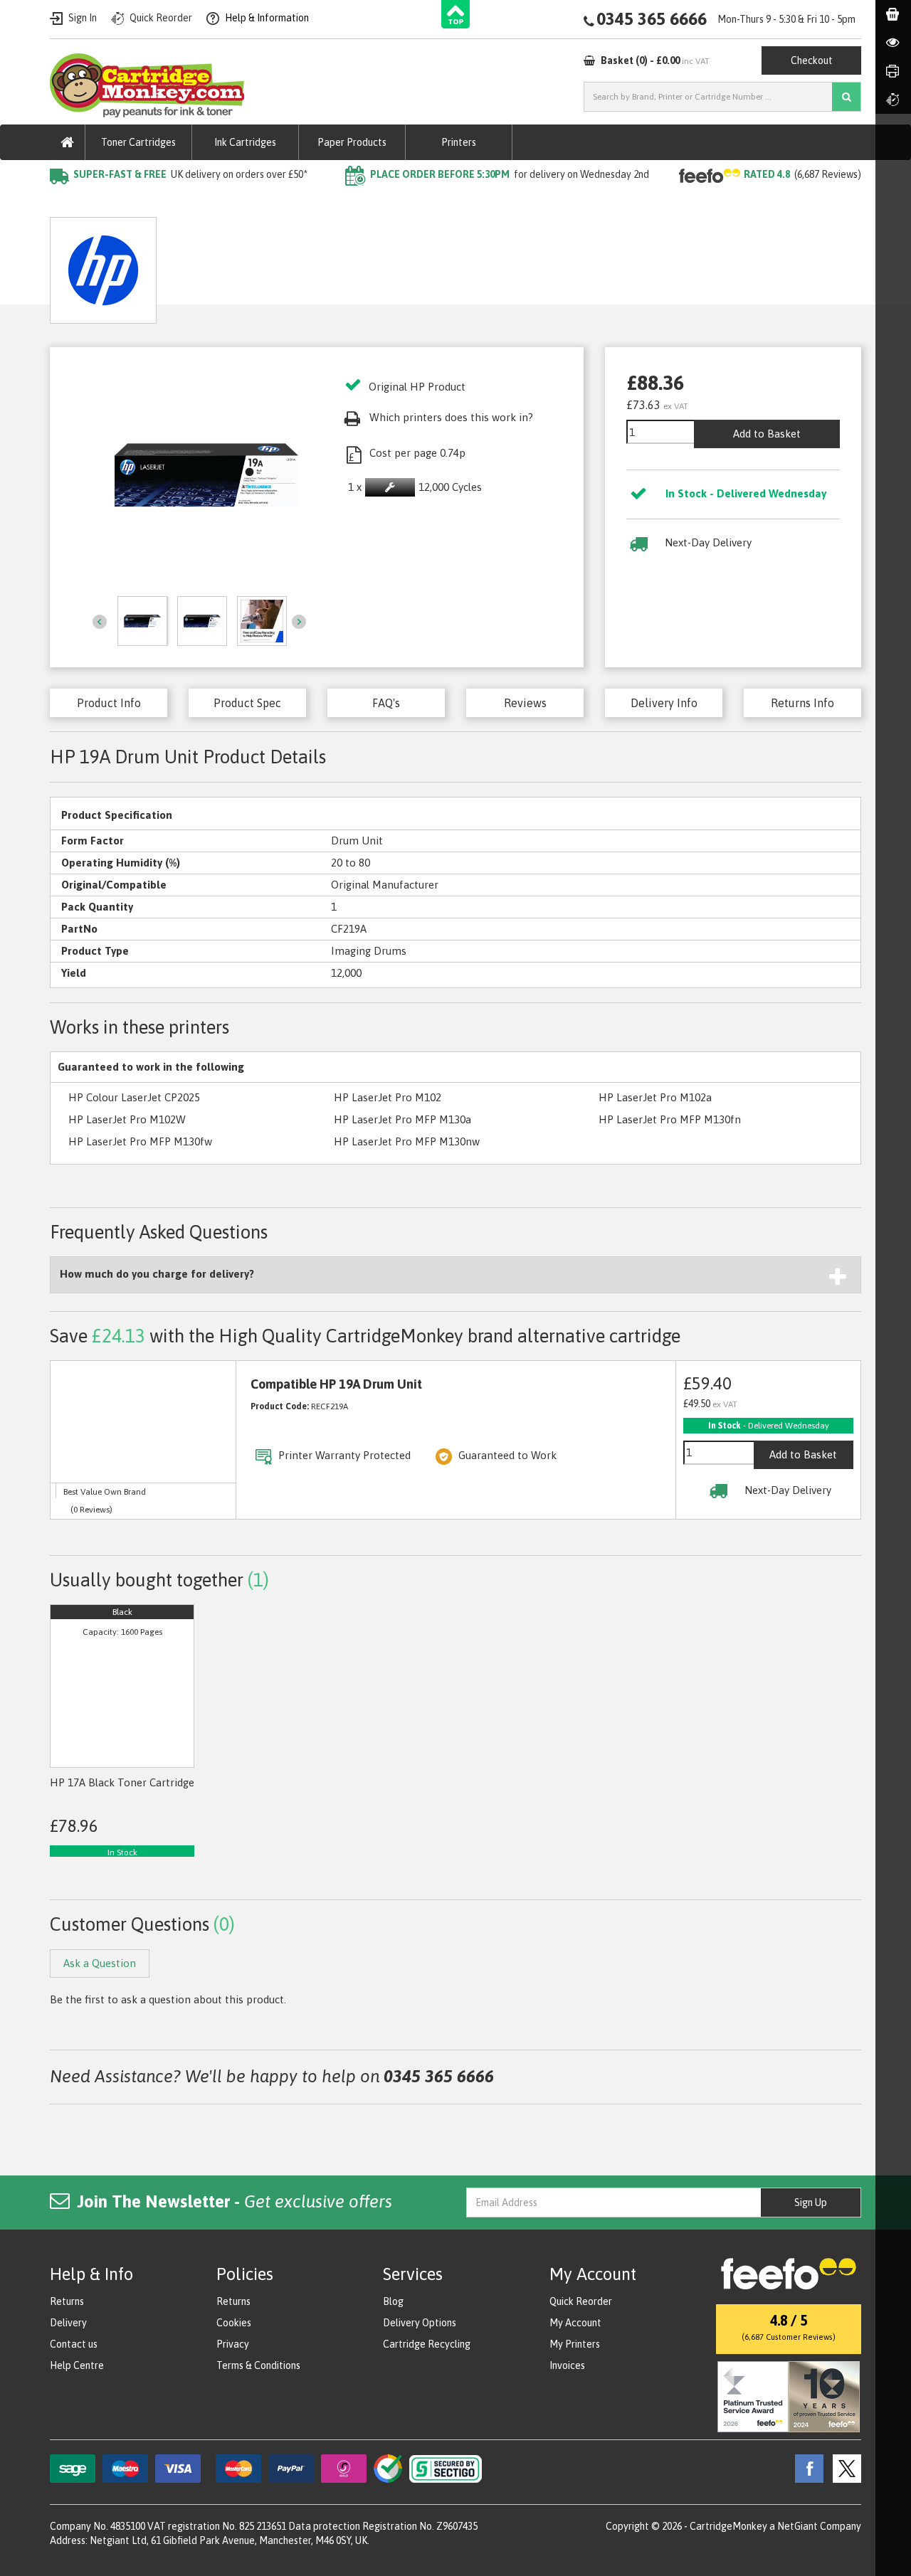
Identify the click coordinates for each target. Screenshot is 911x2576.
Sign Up (811, 2203)
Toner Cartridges (138, 142)
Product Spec (247, 703)
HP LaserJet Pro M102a (655, 1097)
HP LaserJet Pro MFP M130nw (407, 1141)
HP (205, 203)
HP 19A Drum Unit (276, 203)
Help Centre (77, 2365)
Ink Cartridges (245, 142)
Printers (459, 142)
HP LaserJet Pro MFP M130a (402, 1119)
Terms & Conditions (258, 2365)
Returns (67, 2301)
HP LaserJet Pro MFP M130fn (670, 1119)
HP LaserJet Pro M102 (388, 1097)
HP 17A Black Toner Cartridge (122, 1782)
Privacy (233, 2344)
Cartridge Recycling (427, 2344)
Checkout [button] (812, 60)
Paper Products (352, 142)
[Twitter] (843, 2467)
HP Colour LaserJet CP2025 (134, 1097)
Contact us (74, 2344)
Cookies (234, 2323)
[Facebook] (806, 2467)
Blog (393, 2301)
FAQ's (386, 703)
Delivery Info (664, 703)
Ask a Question (339, 265)
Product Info (109, 703)
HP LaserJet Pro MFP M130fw (140, 1141)
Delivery (68, 2323)
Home (65, 203)
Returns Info (802, 703)
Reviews (525, 703)
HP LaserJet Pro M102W (127, 1119)
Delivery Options (420, 2323)
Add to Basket (767, 434)
